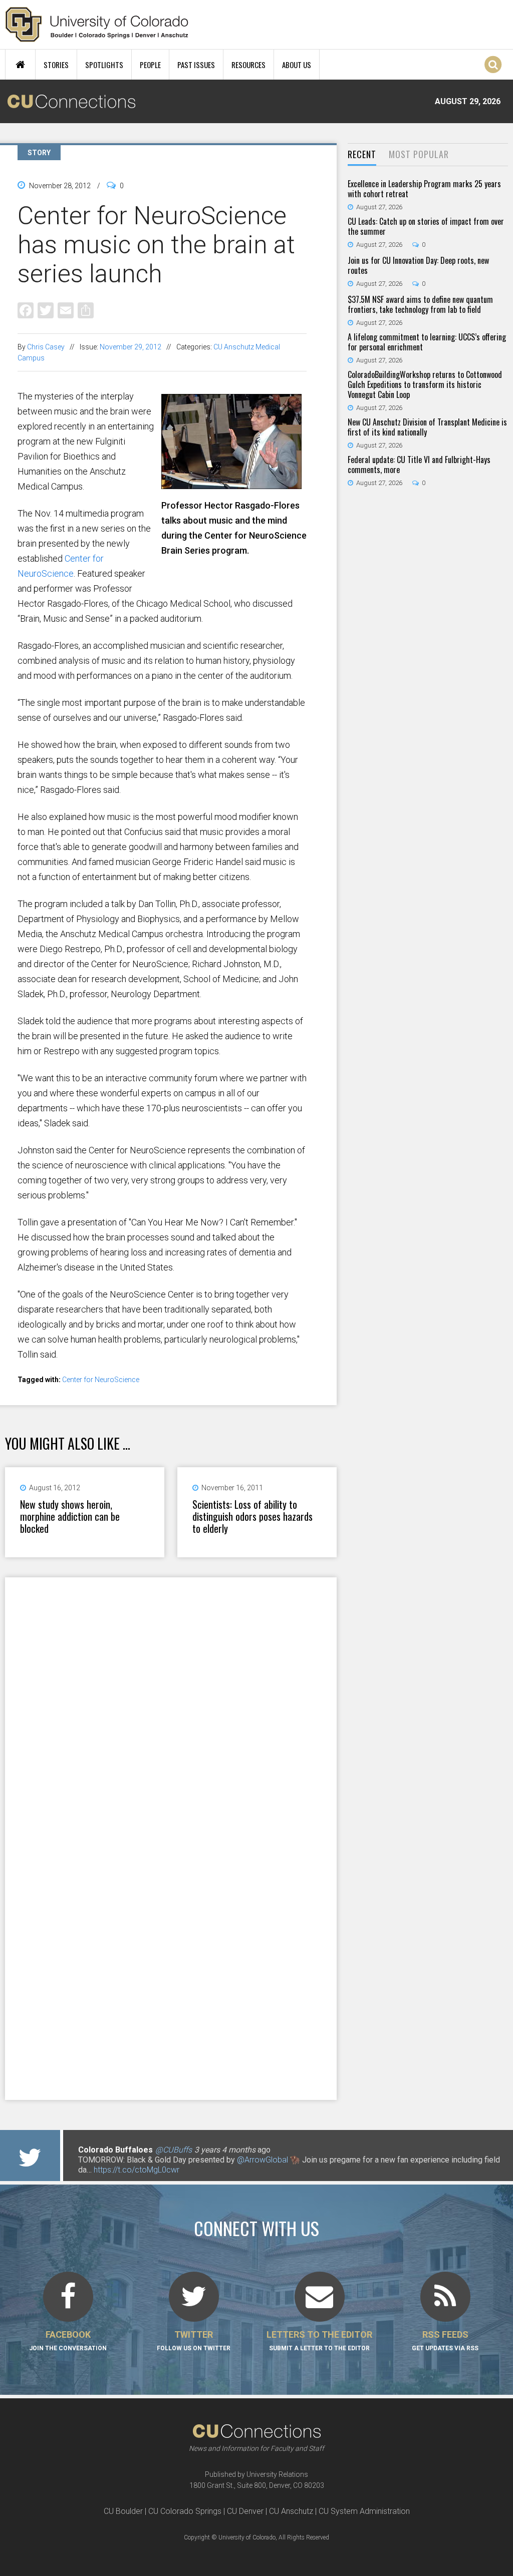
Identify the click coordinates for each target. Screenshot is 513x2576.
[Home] (97, 25)
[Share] (86, 310)
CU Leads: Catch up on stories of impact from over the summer (426, 226)
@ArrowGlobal (263, 2160)
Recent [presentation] (362, 154)
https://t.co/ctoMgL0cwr (137, 2170)
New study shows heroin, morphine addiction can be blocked (70, 1516)
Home (20, 65)
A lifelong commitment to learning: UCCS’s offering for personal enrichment (427, 342)
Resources (248, 65)
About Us (297, 65)
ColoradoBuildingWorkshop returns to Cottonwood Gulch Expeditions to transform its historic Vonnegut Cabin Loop (425, 384)
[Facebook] (26, 310)
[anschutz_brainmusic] (234, 485)
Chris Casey (46, 347)
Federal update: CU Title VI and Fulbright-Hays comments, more (419, 465)
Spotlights (104, 65)
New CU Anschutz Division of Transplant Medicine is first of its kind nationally (427, 427)
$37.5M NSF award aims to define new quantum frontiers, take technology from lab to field (420, 304)
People (150, 65)
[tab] (362, 155)
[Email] (66, 310)
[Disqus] (171, 1707)
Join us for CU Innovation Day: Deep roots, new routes (418, 265)
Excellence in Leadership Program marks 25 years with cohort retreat (424, 189)
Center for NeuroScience (101, 1380)
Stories (56, 65)
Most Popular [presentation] (419, 154)
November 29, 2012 (131, 347)
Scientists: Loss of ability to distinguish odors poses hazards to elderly (252, 1516)
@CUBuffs (174, 2150)
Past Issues (196, 65)
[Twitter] (46, 310)
